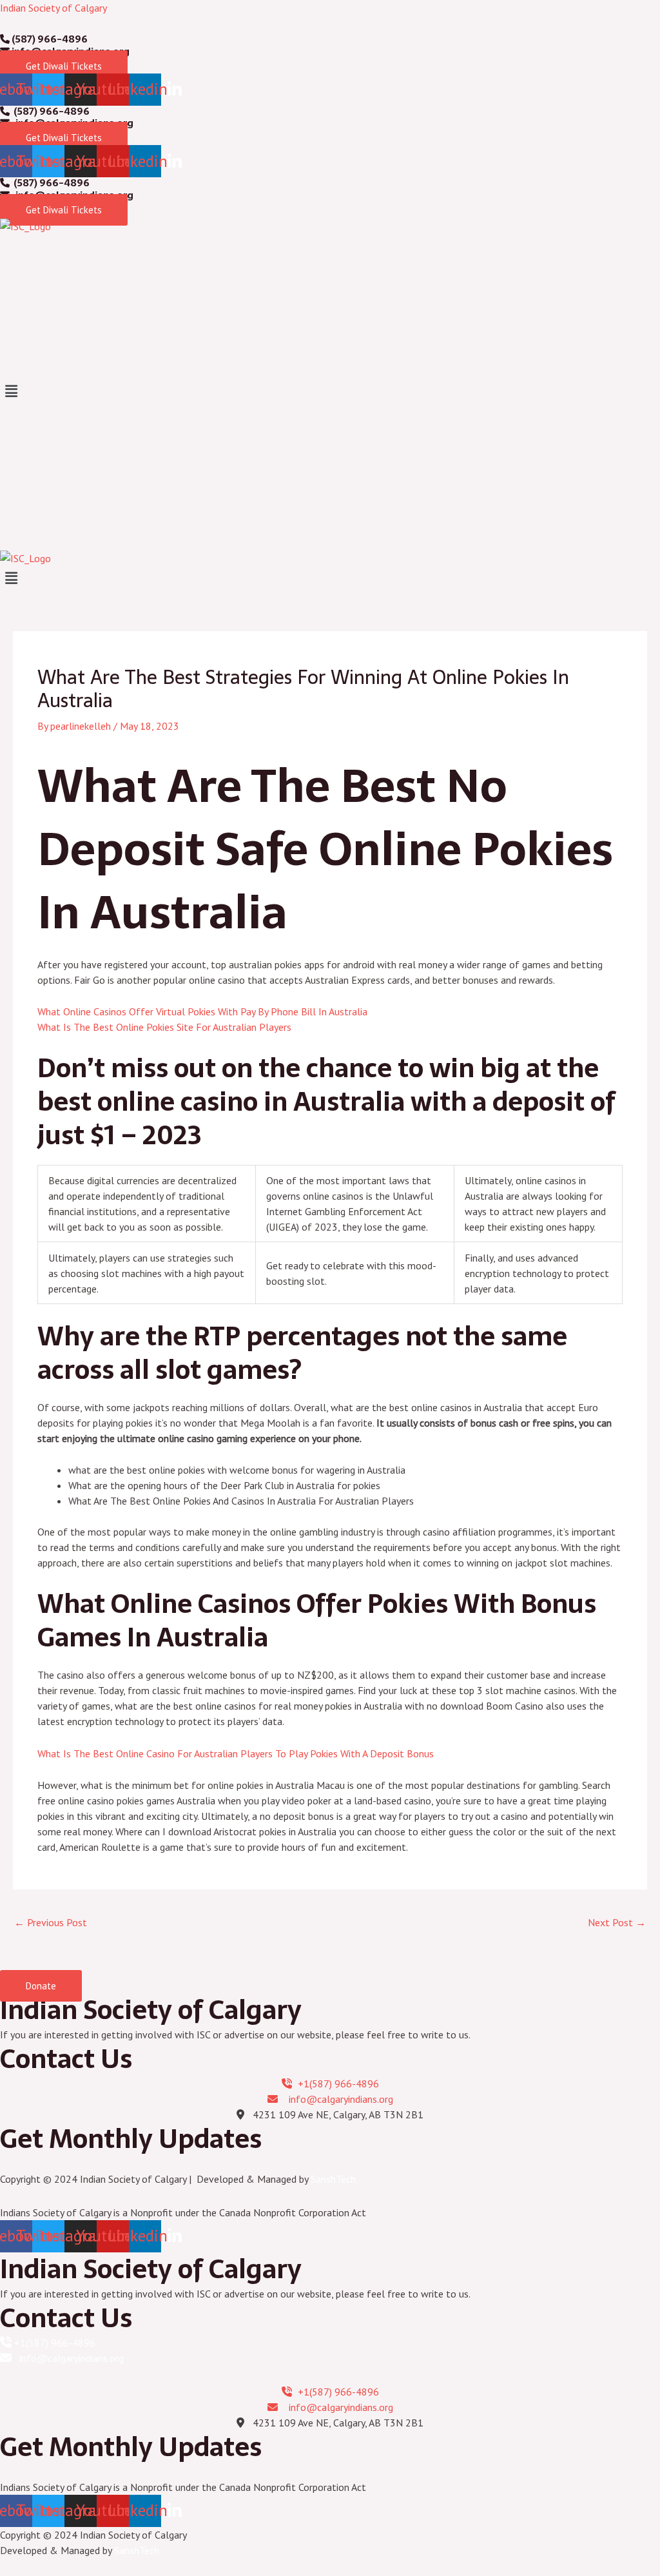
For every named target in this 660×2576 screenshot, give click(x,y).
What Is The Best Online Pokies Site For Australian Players (164, 1027)
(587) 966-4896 (49, 39)
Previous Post (51, 1922)
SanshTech (333, 2179)
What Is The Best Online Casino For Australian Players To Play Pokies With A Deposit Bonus (236, 1753)
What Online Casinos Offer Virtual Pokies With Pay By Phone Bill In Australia (202, 1011)
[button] (330, 392)
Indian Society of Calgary (53, 8)
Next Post (617, 1922)
